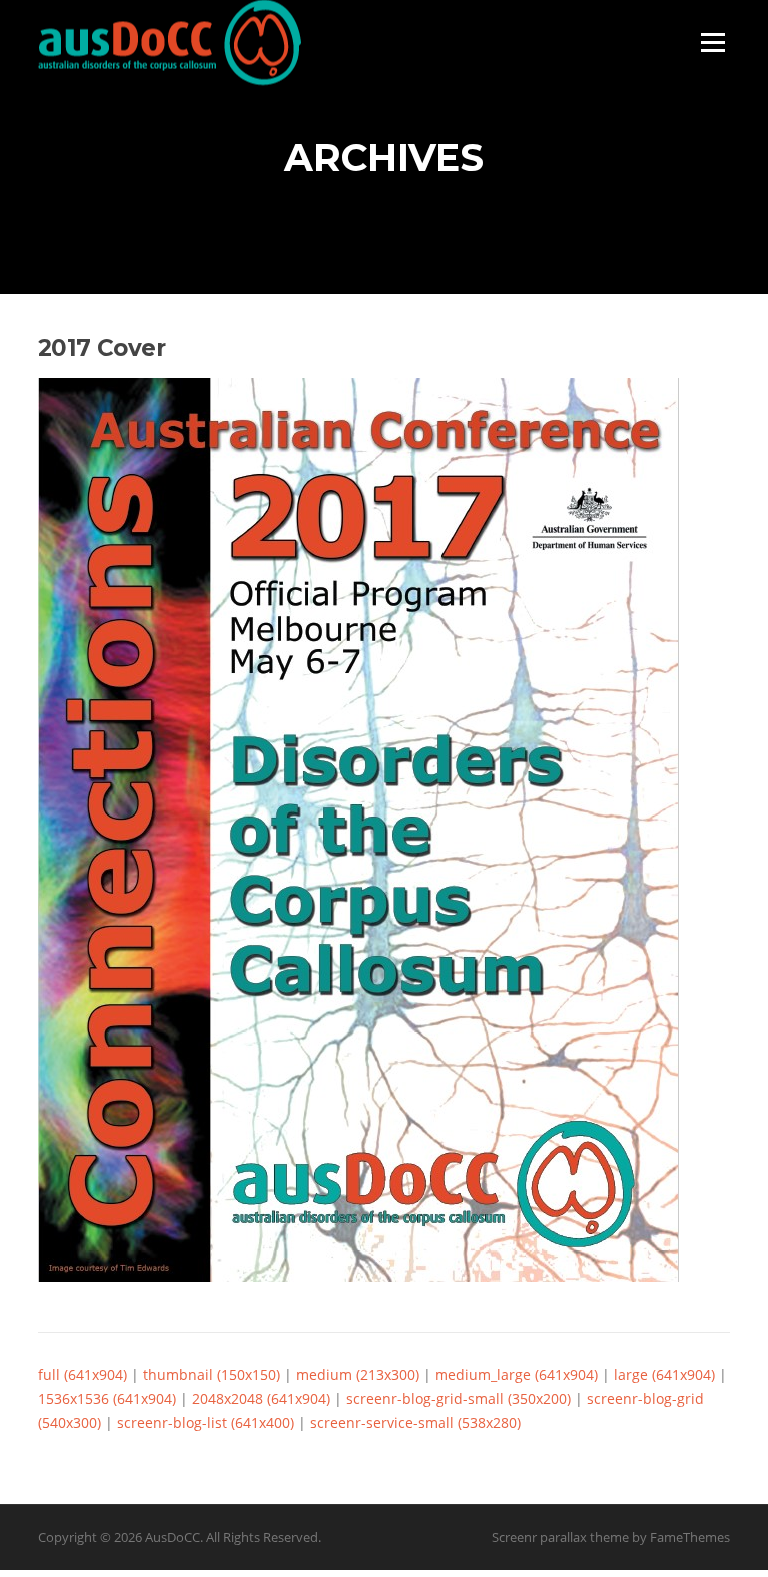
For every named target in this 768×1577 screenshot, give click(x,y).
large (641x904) (664, 1374)
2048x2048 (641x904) (261, 1398)
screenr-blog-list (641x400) (205, 1422)
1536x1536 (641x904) (107, 1398)
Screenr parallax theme (560, 1537)
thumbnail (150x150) (211, 1374)
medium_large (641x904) (516, 1374)
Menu (712, 42)
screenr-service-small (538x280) (415, 1422)
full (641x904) (82, 1374)
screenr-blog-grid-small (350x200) (458, 1398)
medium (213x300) (357, 1374)
